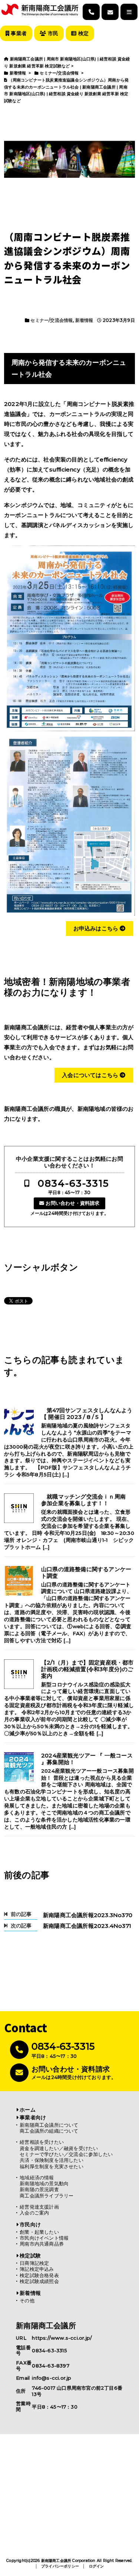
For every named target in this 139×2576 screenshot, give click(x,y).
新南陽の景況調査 (39, 2190)
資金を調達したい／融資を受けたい (59, 2148)
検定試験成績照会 (39, 2281)
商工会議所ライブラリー (47, 2196)
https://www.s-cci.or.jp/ (62, 2338)
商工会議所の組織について (49, 2131)
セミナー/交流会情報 (52, 320)
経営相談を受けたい (42, 2142)
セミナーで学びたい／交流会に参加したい (66, 2154)
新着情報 (84, 320)
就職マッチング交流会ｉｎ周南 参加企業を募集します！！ (86, 1500)
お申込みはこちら (97, 928)
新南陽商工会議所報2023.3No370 (88, 1915)
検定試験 (30, 2256)
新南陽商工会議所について (49, 2125)
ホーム (28, 2110)
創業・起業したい (39, 2232)
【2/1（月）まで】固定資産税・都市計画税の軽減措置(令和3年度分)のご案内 (87, 1669)
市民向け (30, 2225)
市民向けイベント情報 (44, 2238)
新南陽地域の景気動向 (44, 2184)
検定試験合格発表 (39, 2275)
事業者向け (33, 2117)
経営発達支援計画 (39, 2207)
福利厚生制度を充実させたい (52, 2167)
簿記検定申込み (37, 2269)
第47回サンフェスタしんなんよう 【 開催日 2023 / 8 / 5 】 (88, 1414)
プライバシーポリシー (60, 2566)
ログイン (97, 2566)
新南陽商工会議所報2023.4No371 (87, 1926)
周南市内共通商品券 (42, 2244)
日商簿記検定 (34, 2263)
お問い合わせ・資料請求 (72, 1203)
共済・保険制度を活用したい (52, 2160)
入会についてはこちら (91, 1075)
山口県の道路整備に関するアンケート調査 (86, 1573)
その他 (27, 2301)
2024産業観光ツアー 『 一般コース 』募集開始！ (87, 1759)
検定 (82, 33)
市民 (52, 33)
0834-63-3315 (73, 1183)
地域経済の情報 (37, 2178)
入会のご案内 (34, 2213)
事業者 (18, 33)
